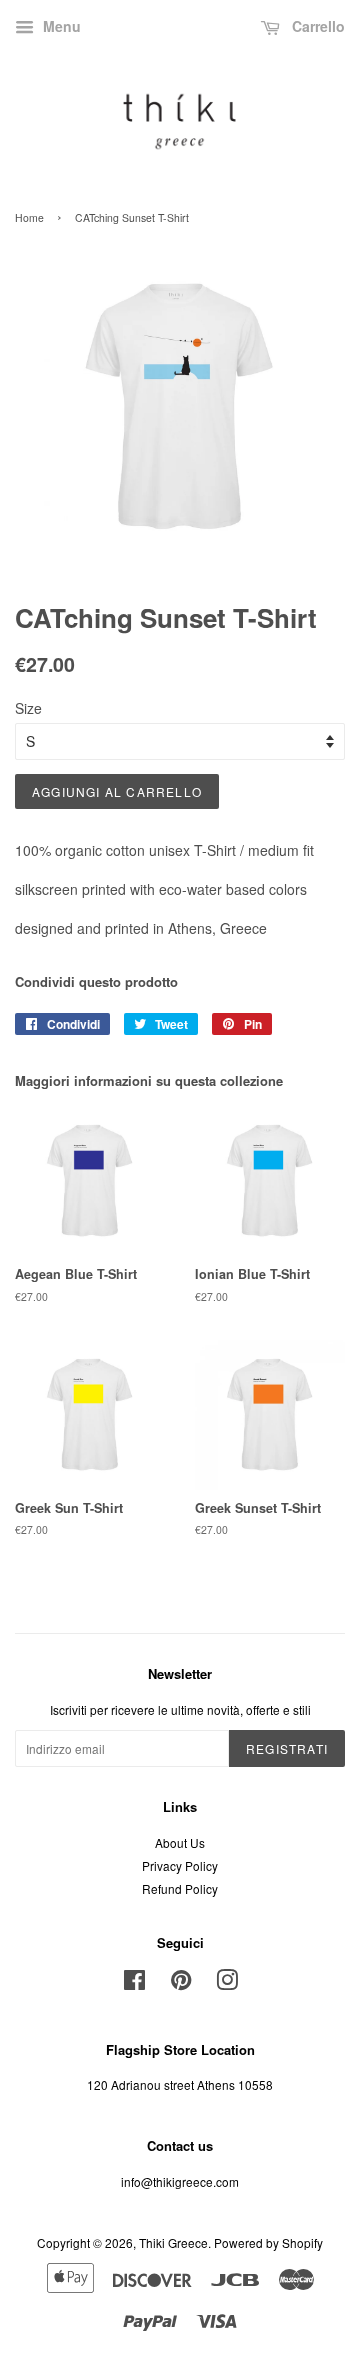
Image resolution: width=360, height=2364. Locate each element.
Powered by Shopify (268, 2242)
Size (28, 708)
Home (29, 217)
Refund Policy (180, 1888)
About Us (180, 1842)
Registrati (287, 1748)
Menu (60, 26)
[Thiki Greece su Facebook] (134, 1983)
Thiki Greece (173, 2242)
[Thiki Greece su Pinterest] (181, 1983)
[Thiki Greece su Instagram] (227, 1983)
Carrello (316, 26)
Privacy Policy (180, 1865)
